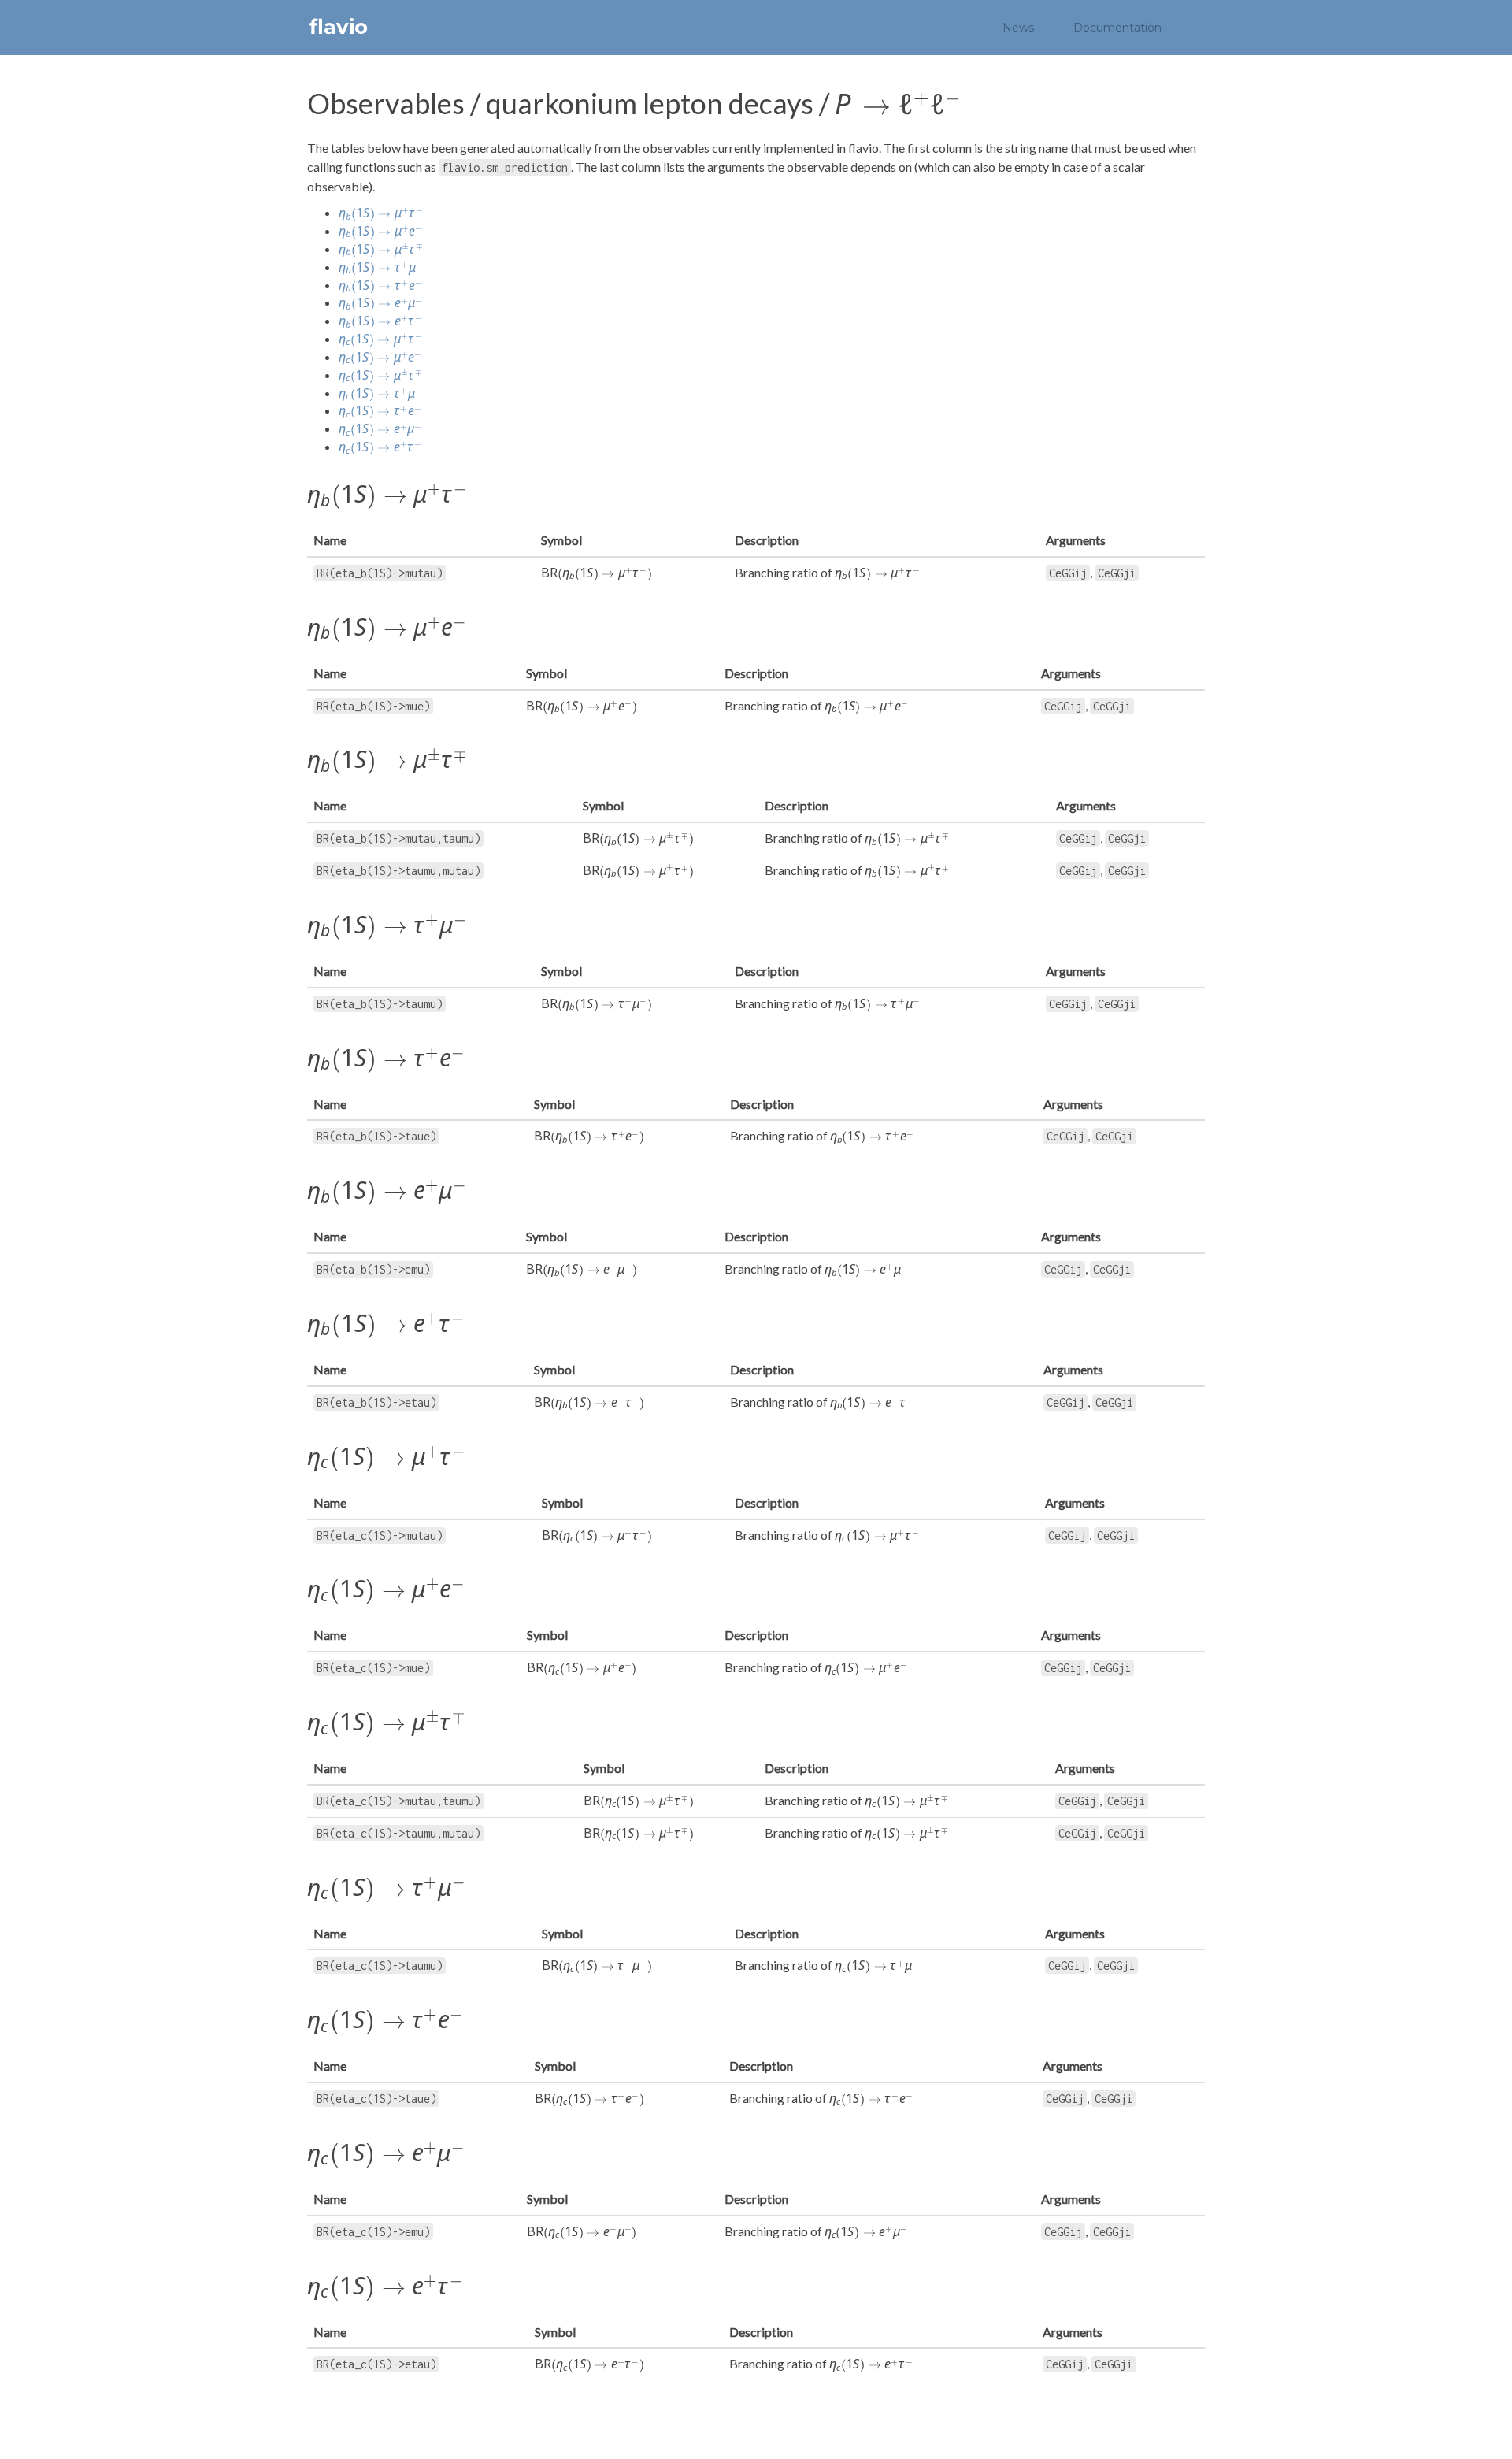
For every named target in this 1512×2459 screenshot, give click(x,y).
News (1018, 28)
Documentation (1117, 28)
